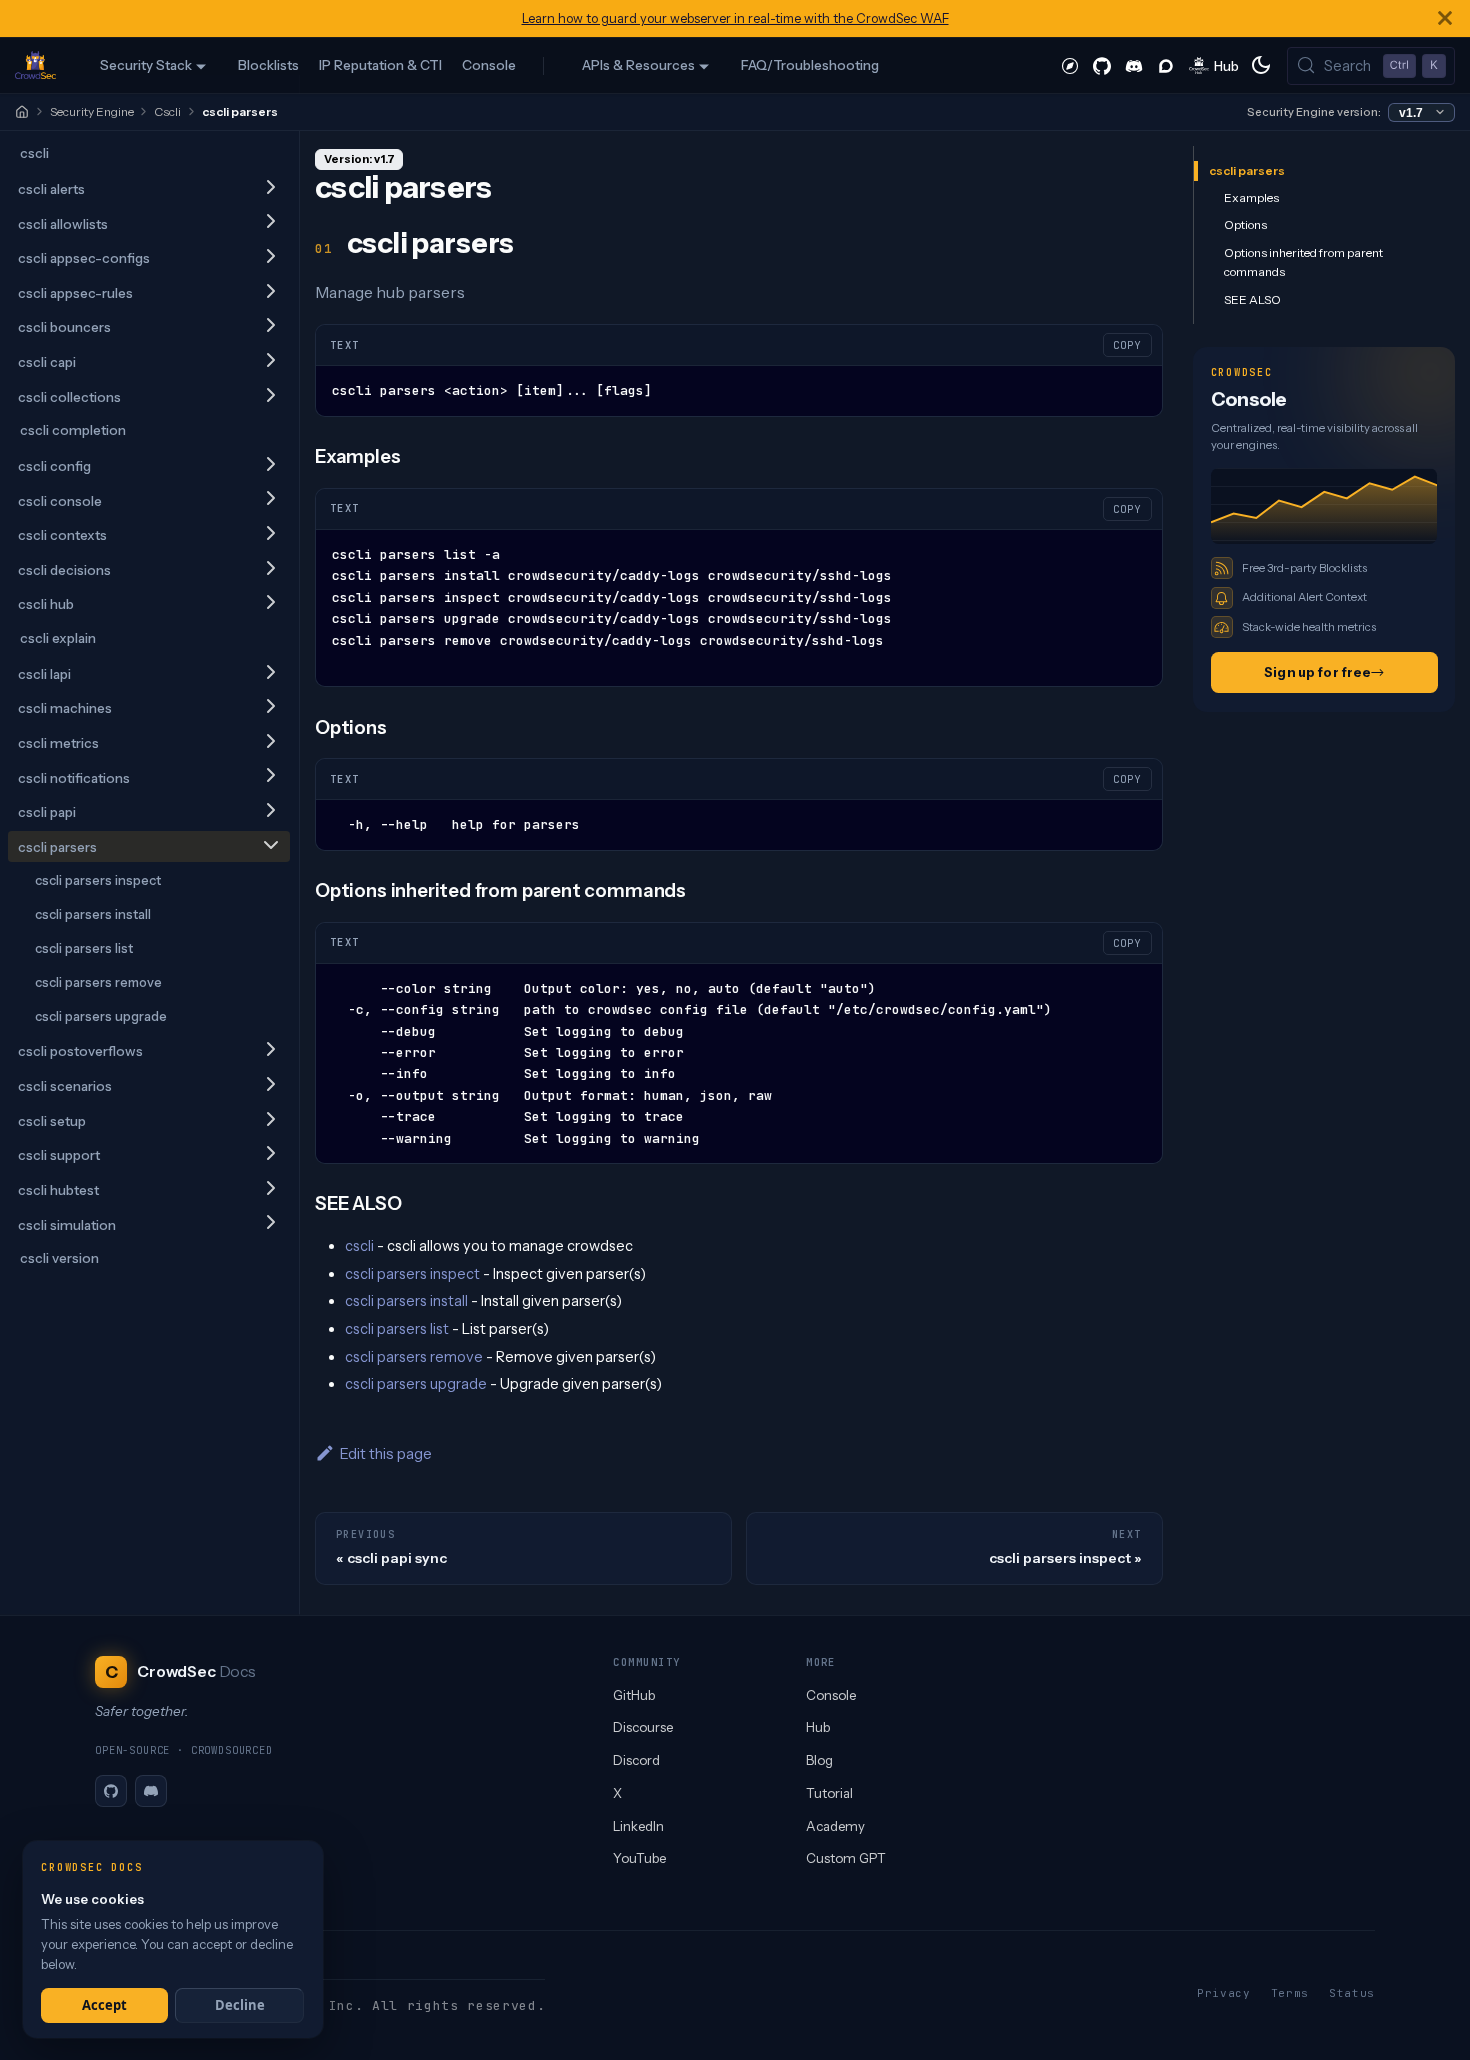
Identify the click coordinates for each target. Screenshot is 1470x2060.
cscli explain (58, 638)
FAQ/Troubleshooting (810, 65)
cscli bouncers (64, 327)
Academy (835, 1826)
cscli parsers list (84, 948)
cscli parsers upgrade (101, 1016)
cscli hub (46, 604)
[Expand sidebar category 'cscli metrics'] (270, 742)
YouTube (639, 1858)
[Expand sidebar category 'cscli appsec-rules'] (270, 292)
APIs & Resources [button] (638, 65)
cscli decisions (64, 570)
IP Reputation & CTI (380, 65)
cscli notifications (74, 778)
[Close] (1445, 18)
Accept (104, 2005)
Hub (818, 1727)
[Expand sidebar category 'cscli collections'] (270, 396)
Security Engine (92, 111)
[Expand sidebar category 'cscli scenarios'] (270, 1085)
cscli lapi (44, 674)
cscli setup (52, 1121)
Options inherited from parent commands (1303, 262)
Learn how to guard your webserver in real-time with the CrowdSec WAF (735, 18)
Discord (636, 1760)
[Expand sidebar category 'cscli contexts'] (270, 534)
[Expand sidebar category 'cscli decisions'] (270, 569)
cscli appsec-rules (75, 293)
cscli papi (47, 812)
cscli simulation (67, 1225)
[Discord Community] (1134, 65)
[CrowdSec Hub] (1214, 65)
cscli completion (73, 430)
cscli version (59, 1258)
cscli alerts (51, 189)
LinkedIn (638, 1826)
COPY (1127, 345)
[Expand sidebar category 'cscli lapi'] (270, 673)
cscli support (59, 1155)
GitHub (634, 1695)
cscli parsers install (93, 914)
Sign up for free (1317, 672)
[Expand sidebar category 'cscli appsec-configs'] (270, 257)
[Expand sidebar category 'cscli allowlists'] (270, 223)
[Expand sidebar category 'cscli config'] (270, 465)
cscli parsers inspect (98, 880)
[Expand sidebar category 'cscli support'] (270, 1154)
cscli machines (65, 708)
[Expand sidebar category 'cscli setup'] (270, 1120)
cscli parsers (57, 847)
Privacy (1224, 1993)
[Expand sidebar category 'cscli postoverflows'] (270, 1050)
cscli (34, 153)
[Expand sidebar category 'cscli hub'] (270, 603)
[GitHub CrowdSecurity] (1102, 65)
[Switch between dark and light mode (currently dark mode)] (1261, 65)
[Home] (22, 112)
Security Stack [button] (146, 65)
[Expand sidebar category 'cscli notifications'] (270, 777)
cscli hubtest (58, 1190)
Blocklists (268, 65)
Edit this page (386, 1453)
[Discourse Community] (1166, 65)
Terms (1290, 1993)
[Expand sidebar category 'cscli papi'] (270, 811)
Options (1245, 224)
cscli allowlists (63, 224)
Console (489, 65)
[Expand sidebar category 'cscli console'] (270, 500)
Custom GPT (846, 1858)
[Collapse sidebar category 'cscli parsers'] (270, 846)
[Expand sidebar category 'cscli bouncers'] (270, 326)
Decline (240, 2005)
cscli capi (47, 362)
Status (1352, 1993)
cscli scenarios (65, 1086)
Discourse (643, 1727)
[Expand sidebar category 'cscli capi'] (270, 361)
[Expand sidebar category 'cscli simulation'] (270, 1224)
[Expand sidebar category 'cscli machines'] (270, 707)
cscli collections (69, 397)
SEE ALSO (1252, 299)
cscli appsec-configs (84, 258)
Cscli (167, 111)
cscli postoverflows (80, 1051)
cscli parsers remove (98, 982)
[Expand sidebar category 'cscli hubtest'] (270, 1189)
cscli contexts (62, 535)
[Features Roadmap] (1070, 65)
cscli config (54, 466)
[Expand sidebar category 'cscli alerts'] (270, 188)
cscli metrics (58, 743)
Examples (1251, 197)
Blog (819, 1760)
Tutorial (829, 1793)
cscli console (60, 501)
